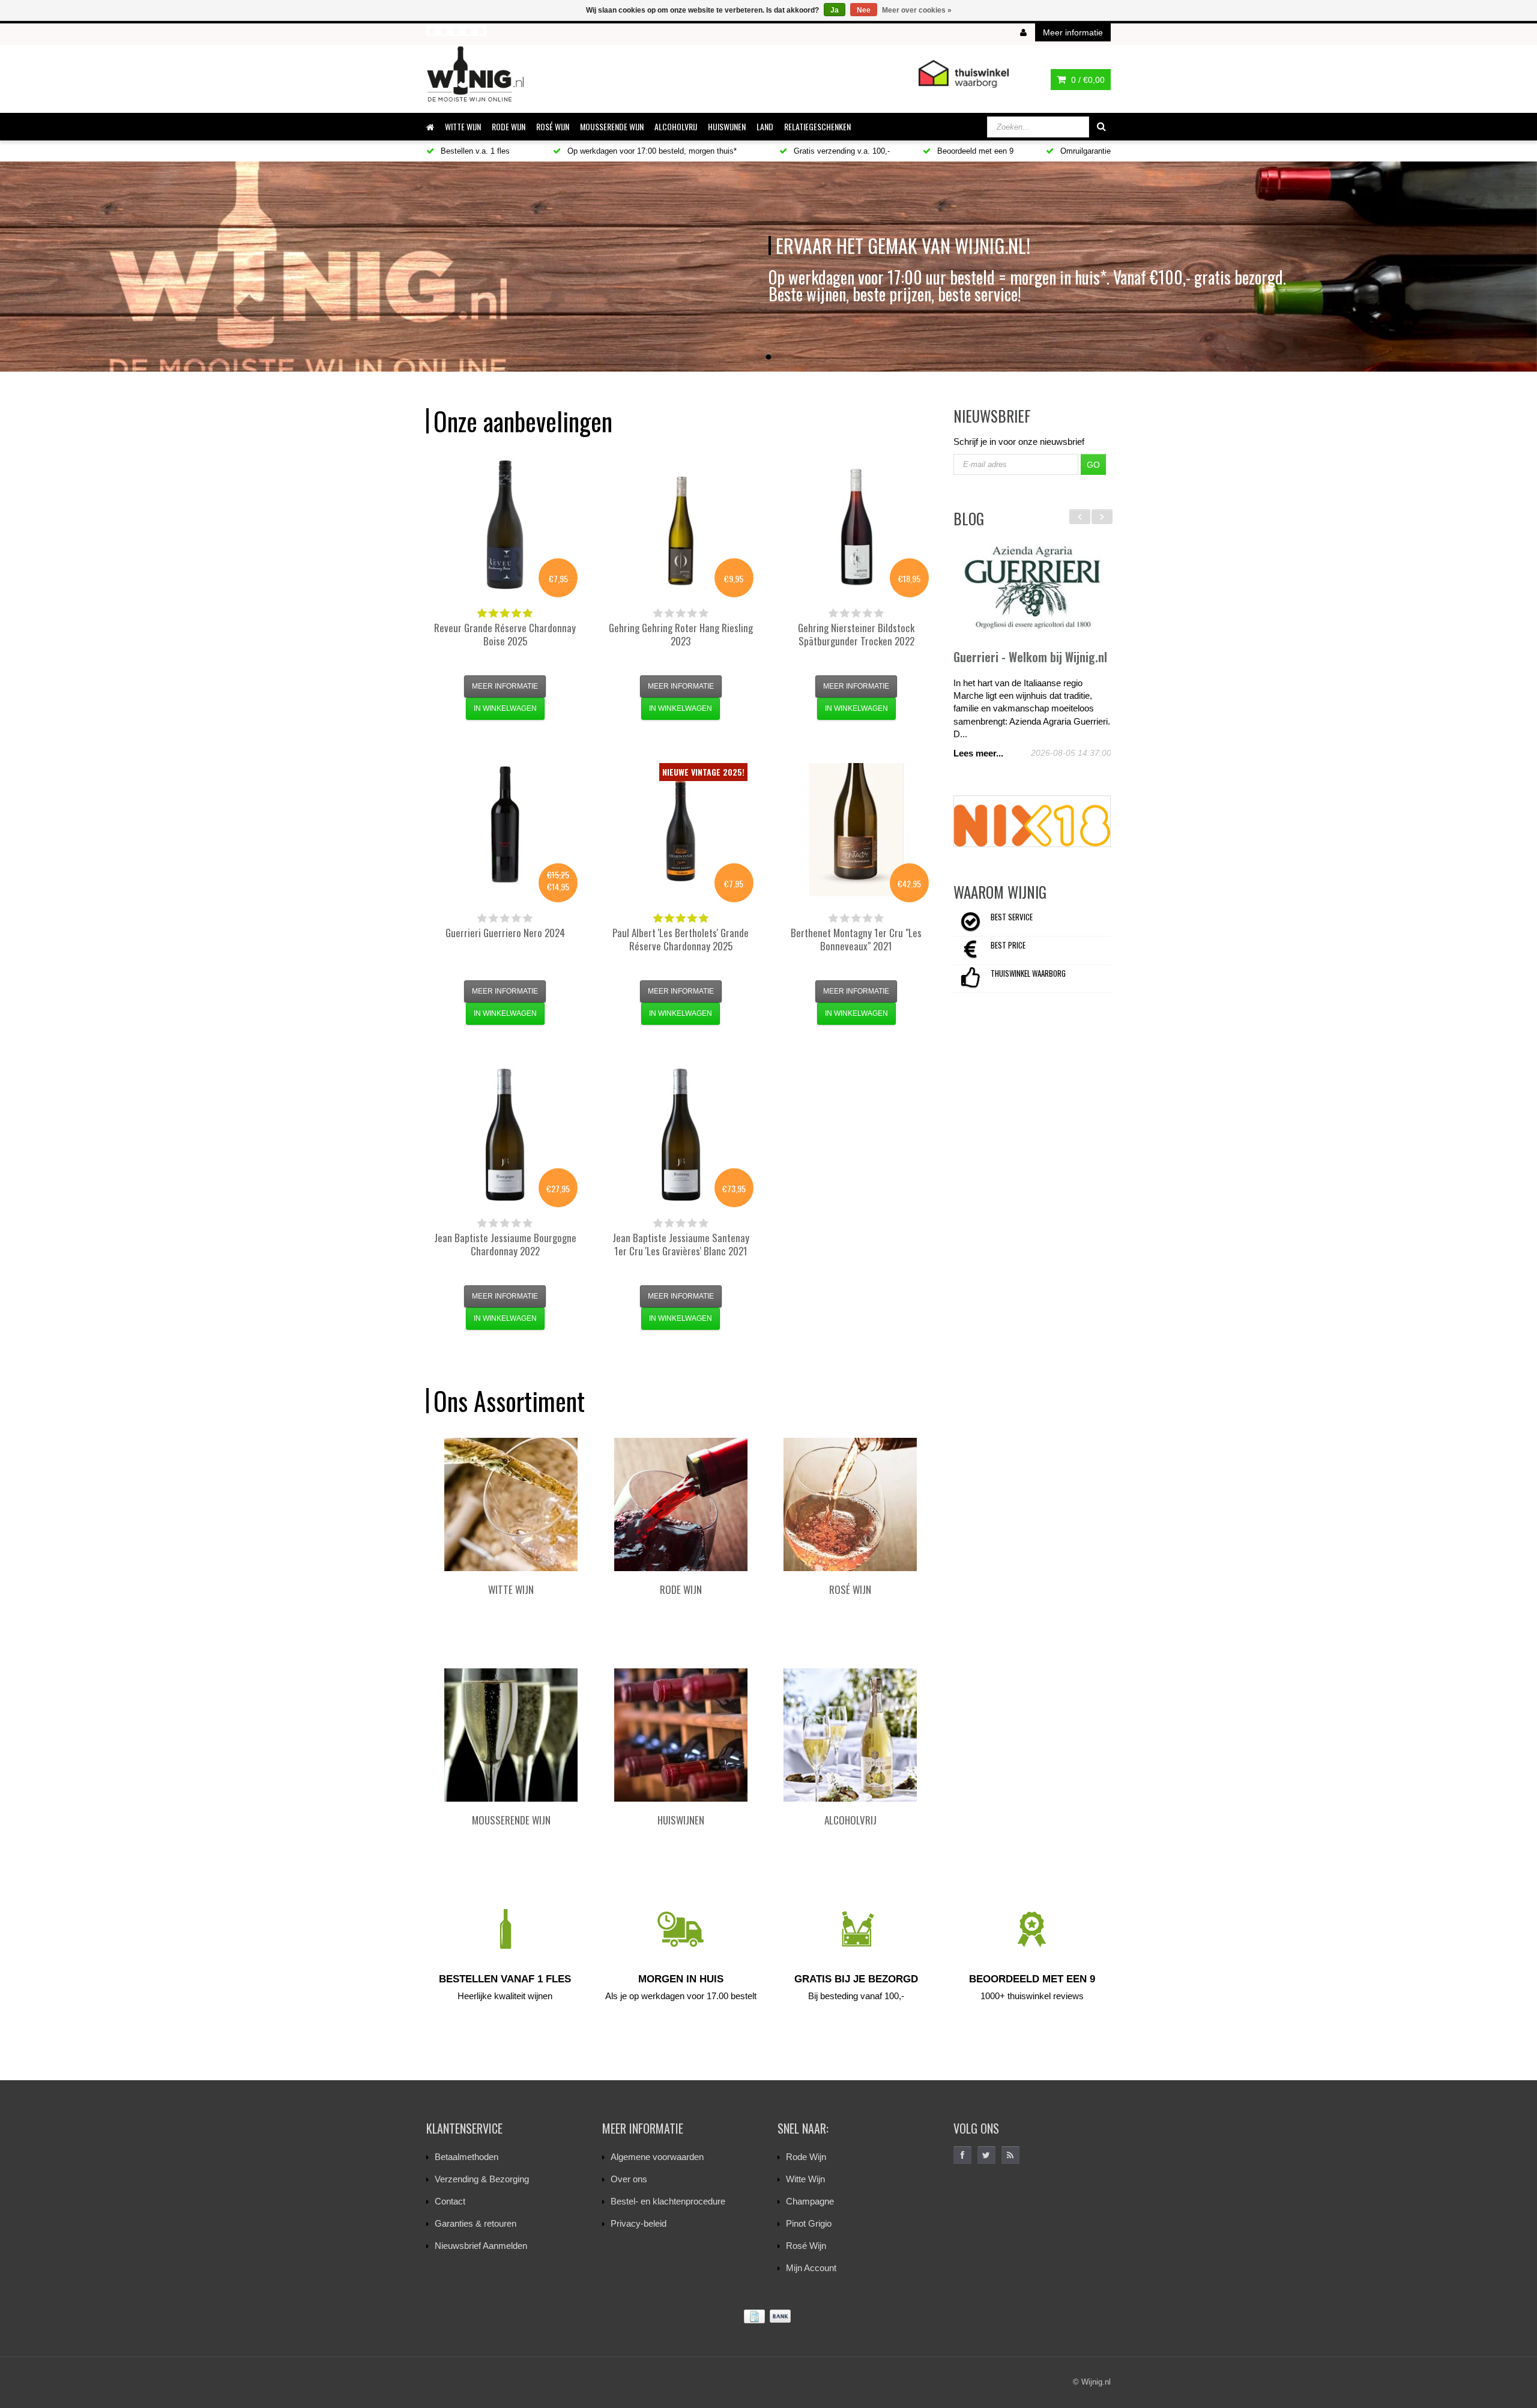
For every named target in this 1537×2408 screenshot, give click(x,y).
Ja (835, 10)
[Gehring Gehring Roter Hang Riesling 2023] (681, 525)
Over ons (629, 2179)
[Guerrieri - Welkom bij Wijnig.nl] (1032, 588)
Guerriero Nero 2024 (505, 933)
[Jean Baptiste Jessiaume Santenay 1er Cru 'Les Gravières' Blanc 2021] (681, 1135)
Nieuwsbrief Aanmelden (481, 2246)
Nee (864, 10)
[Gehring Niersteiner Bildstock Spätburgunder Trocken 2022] (856, 525)
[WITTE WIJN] (511, 1504)
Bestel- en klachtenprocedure (668, 2201)
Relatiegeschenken (817, 126)
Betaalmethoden (467, 2157)
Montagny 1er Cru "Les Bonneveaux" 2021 (856, 939)
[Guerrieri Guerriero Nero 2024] (505, 830)
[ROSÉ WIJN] (850, 1504)
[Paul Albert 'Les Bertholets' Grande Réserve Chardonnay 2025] (681, 830)
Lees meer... (978, 753)
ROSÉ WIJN (553, 126)
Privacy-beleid (639, 2223)
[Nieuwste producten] (1010, 2155)
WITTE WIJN (463, 126)
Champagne (810, 2201)
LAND (765, 126)
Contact (450, 2201)
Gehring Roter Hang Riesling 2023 (681, 634)
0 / (1087, 80)
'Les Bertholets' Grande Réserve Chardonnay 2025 (681, 939)
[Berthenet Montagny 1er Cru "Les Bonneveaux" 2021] (856, 830)
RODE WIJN (509, 126)
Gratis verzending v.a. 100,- (841, 151)
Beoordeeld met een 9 (974, 151)
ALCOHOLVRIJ (676, 126)
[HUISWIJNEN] (681, 1735)
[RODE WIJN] (681, 1504)
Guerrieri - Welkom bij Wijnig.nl (1030, 657)
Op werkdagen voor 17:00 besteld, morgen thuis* (651, 151)
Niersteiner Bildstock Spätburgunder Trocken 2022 (856, 634)
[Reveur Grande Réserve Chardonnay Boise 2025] (505, 525)
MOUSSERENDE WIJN (612, 126)
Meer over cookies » (917, 10)
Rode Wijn (806, 2157)
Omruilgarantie (1084, 151)
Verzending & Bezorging (482, 2179)
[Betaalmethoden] (768, 2316)
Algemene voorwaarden (657, 2157)
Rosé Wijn (806, 2246)
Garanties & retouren (476, 2223)
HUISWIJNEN (727, 126)
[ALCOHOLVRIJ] (850, 1735)
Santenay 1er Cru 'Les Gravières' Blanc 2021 (681, 1244)
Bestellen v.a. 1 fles (474, 151)
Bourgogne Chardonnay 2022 (505, 1244)
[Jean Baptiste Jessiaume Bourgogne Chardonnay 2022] (505, 1135)
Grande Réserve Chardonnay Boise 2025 (505, 634)
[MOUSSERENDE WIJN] (511, 1735)
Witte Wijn (805, 2179)
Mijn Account (811, 2268)
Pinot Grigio (809, 2223)
